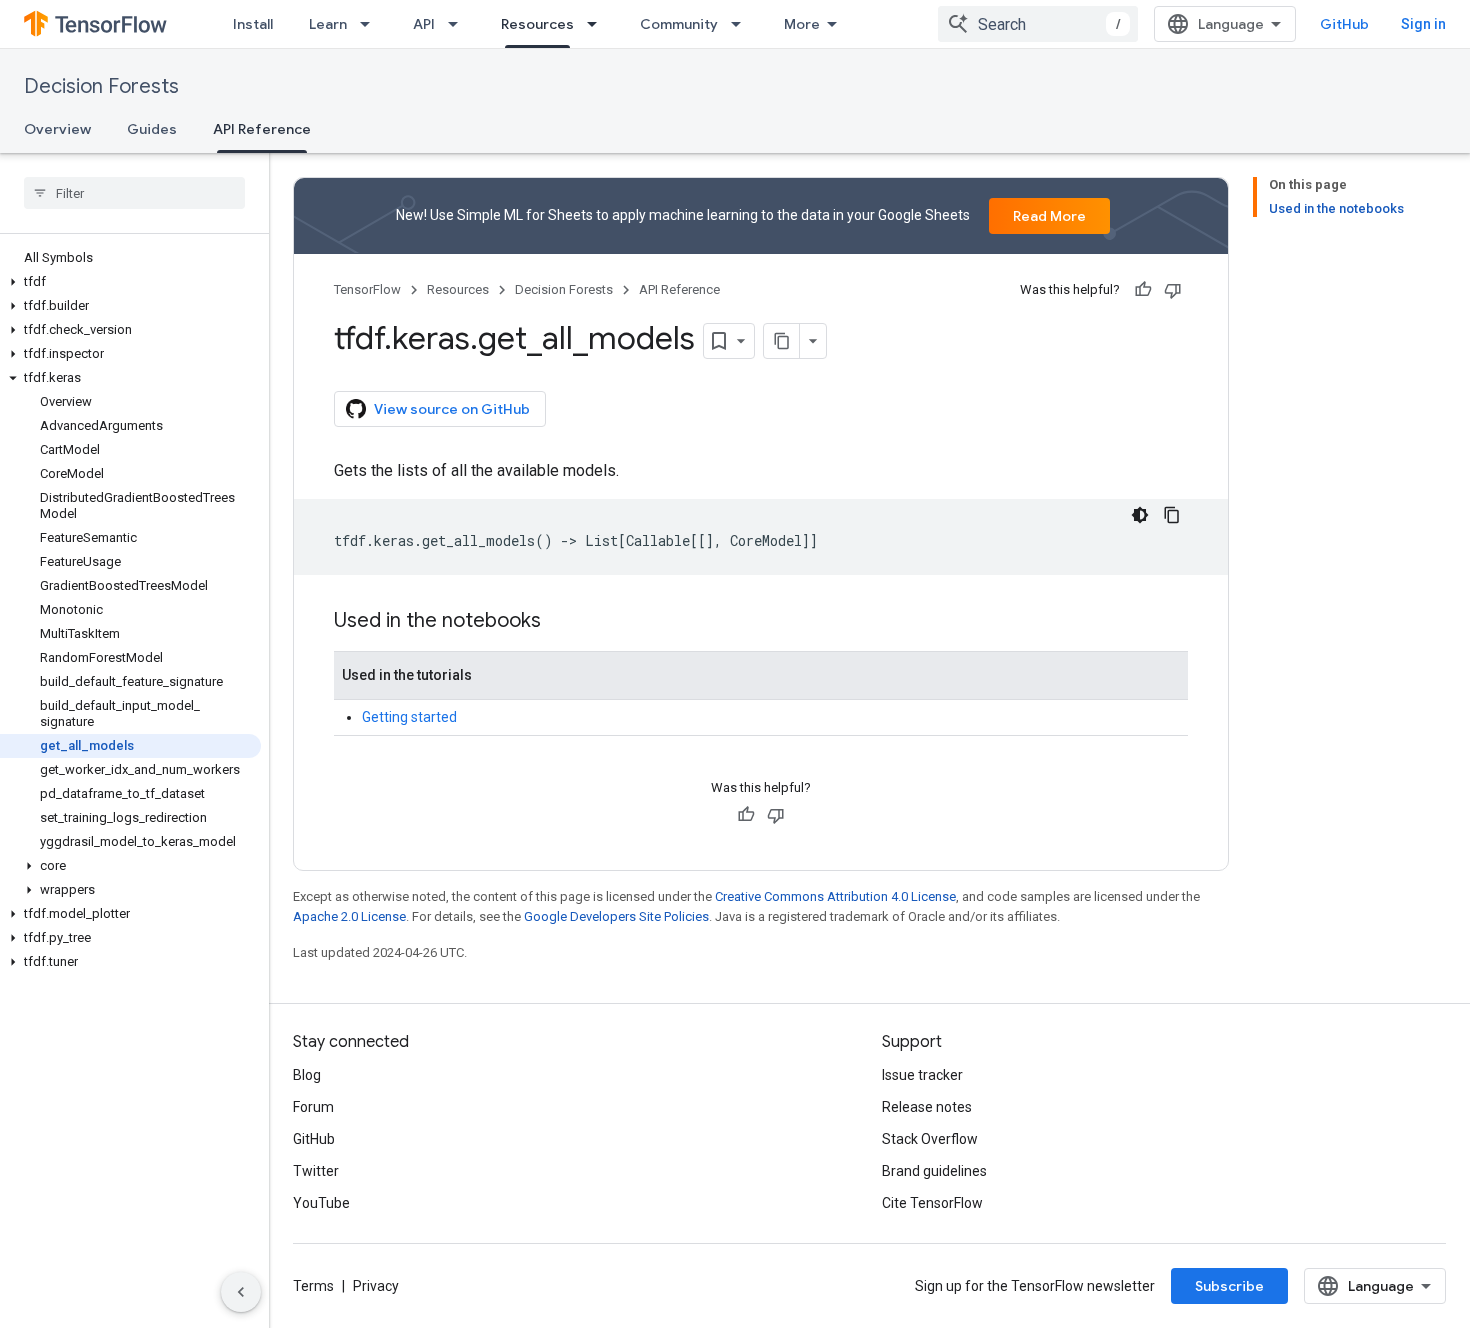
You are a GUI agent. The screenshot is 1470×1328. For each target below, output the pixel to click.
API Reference (262, 129)
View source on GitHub (452, 409)
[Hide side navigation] (241, 1292)
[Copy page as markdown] (782, 341)
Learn (328, 24)
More (802, 24)
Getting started (409, 717)
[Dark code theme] (1140, 515)
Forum (313, 1107)
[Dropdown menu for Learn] (371, 24)
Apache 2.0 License (349, 916)
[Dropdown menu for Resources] (598, 24)
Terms (313, 1286)
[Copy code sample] (1172, 515)
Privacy (376, 1286)
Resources (537, 24)
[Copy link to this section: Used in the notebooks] (561, 622)
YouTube (321, 1203)
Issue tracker (922, 1075)
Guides (152, 129)
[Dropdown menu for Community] (742, 24)
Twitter (316, 1171)
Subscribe (1229, 1286)
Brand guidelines (934, 1171)
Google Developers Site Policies (616, 916)
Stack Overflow (930, 1139)
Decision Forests (101, 86)
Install (253, 24)
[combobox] (1038, 24)
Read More (1049, 216)
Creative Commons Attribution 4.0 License (835, 896)
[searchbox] (134, 193)
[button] (130, 282)
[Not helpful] (1173, 290)
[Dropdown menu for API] (459, 24)
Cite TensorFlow (932, 1203)
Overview (57, 129)
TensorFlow (367, 289)
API (424, 24)
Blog (307, 1075)
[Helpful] (1143, 290)
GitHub (1344, 24)
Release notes (927, 1107)
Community (679, 24)
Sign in (1423, 24)
